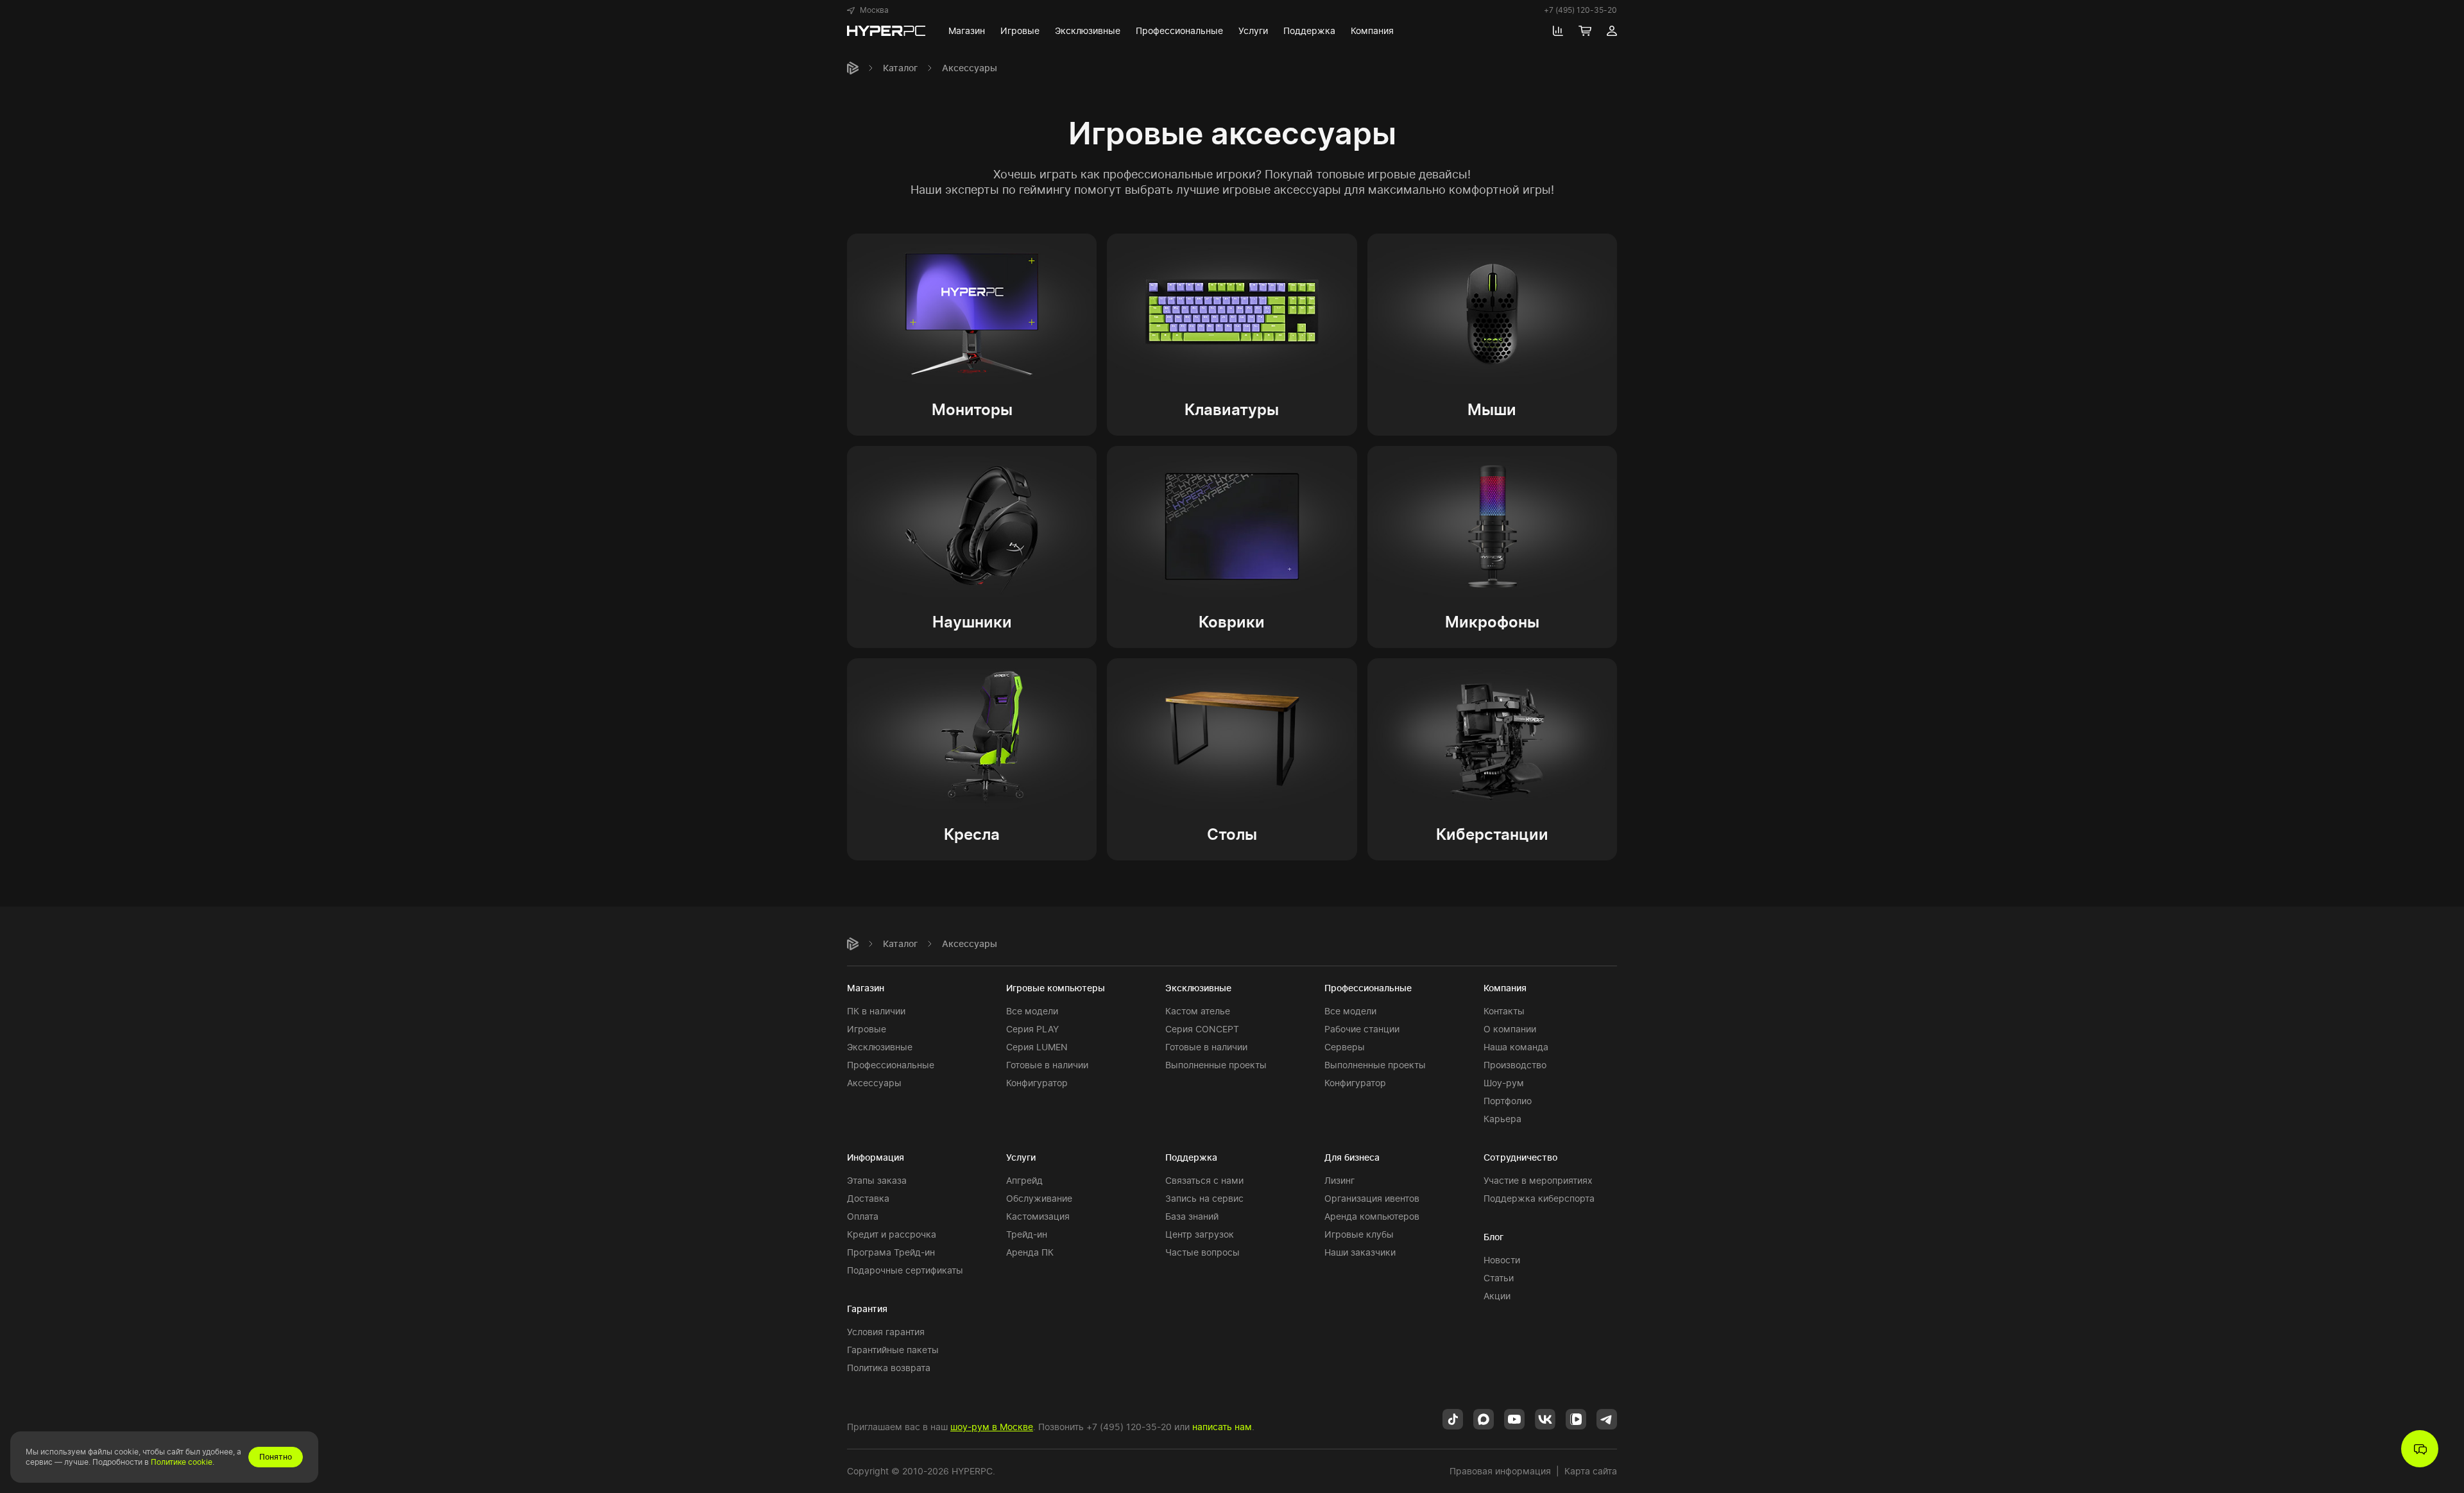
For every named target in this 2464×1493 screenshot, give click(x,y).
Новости (1502, 1260)
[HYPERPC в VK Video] (1576, 1418)
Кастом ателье (1198, 1011)
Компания (1505, 988)
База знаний (1192, 1216)
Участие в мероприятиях (1538, 1180)
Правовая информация (1500, 1471)
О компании (1510, 1029)
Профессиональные (891, 1065)
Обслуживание (1039, 1198)
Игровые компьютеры (1056, 988)
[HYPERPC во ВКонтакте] (1545, 1418)
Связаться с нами (1204, 1180)
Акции (1497, 1296)
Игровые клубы (1359, 1234)
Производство (1515, 1065)
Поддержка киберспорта (1539, 1198)
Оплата (863, 1216)
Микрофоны (1492, 622)
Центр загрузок (1200, 1234)
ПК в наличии (876, 1011)
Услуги (1021, 1157)
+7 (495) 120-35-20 (1580, 10)
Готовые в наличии (1047, 1065)
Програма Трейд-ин (891, 1252)
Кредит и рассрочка (892, 1234)
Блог (1493, 1237)
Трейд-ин (1027, 1234)
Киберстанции (1492, 834)
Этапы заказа (877, 1180)
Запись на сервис (1204, 1198)
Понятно (276, 1457)
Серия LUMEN (1037, 1047)
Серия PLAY (1032, 1029)
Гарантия (867, 1309)
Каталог (900, 68)
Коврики (1232, 622)
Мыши (1492, 410)
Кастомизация (1038, 1216)
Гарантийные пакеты (893, 1350)
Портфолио (1508, 1101)
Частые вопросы (1202, 1252)
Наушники (972, 622)
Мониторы (972, 410)
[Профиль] (1612, 31)
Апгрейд (1024, 1180)
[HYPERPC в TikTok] (1453, 1418)
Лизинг (1339, 1180)
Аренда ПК (1030, 1252)
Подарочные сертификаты (905, 1270)
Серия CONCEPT (1202, 1029)
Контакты (1504, 1011)
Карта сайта (1591, 1471)
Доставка (868, 1198)
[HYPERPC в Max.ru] (1484, 1418)
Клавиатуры (1232, 410)
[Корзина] (1585, 31)
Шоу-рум (1504, 1083)
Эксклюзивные (880, 1047)
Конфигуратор (1037, 1083)
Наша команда (1516, 1047)
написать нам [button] (1222, 1427)
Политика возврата (889, 1368)
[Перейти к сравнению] (1558, 31)
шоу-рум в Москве (992, 1427)
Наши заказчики (1360, 1252)
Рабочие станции (1362, 1029)
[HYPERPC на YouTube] (1514, 1418)
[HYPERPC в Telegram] (1607, 1418)
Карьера (1502, 1119)
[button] (868, 10)
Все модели (1032, 1011)
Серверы (1345, 1047)
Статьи (1499, 1278)
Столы (1232, 834)
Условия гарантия (886, 1332)
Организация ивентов (1372, 1198)
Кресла (972, 834)
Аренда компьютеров (1372, 1216)
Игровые (867, 1029)
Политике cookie (182, 1462)
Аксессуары (874, 1083)
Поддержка (1191, 1157)
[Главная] (853, 68)
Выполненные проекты (1216, 1065)
